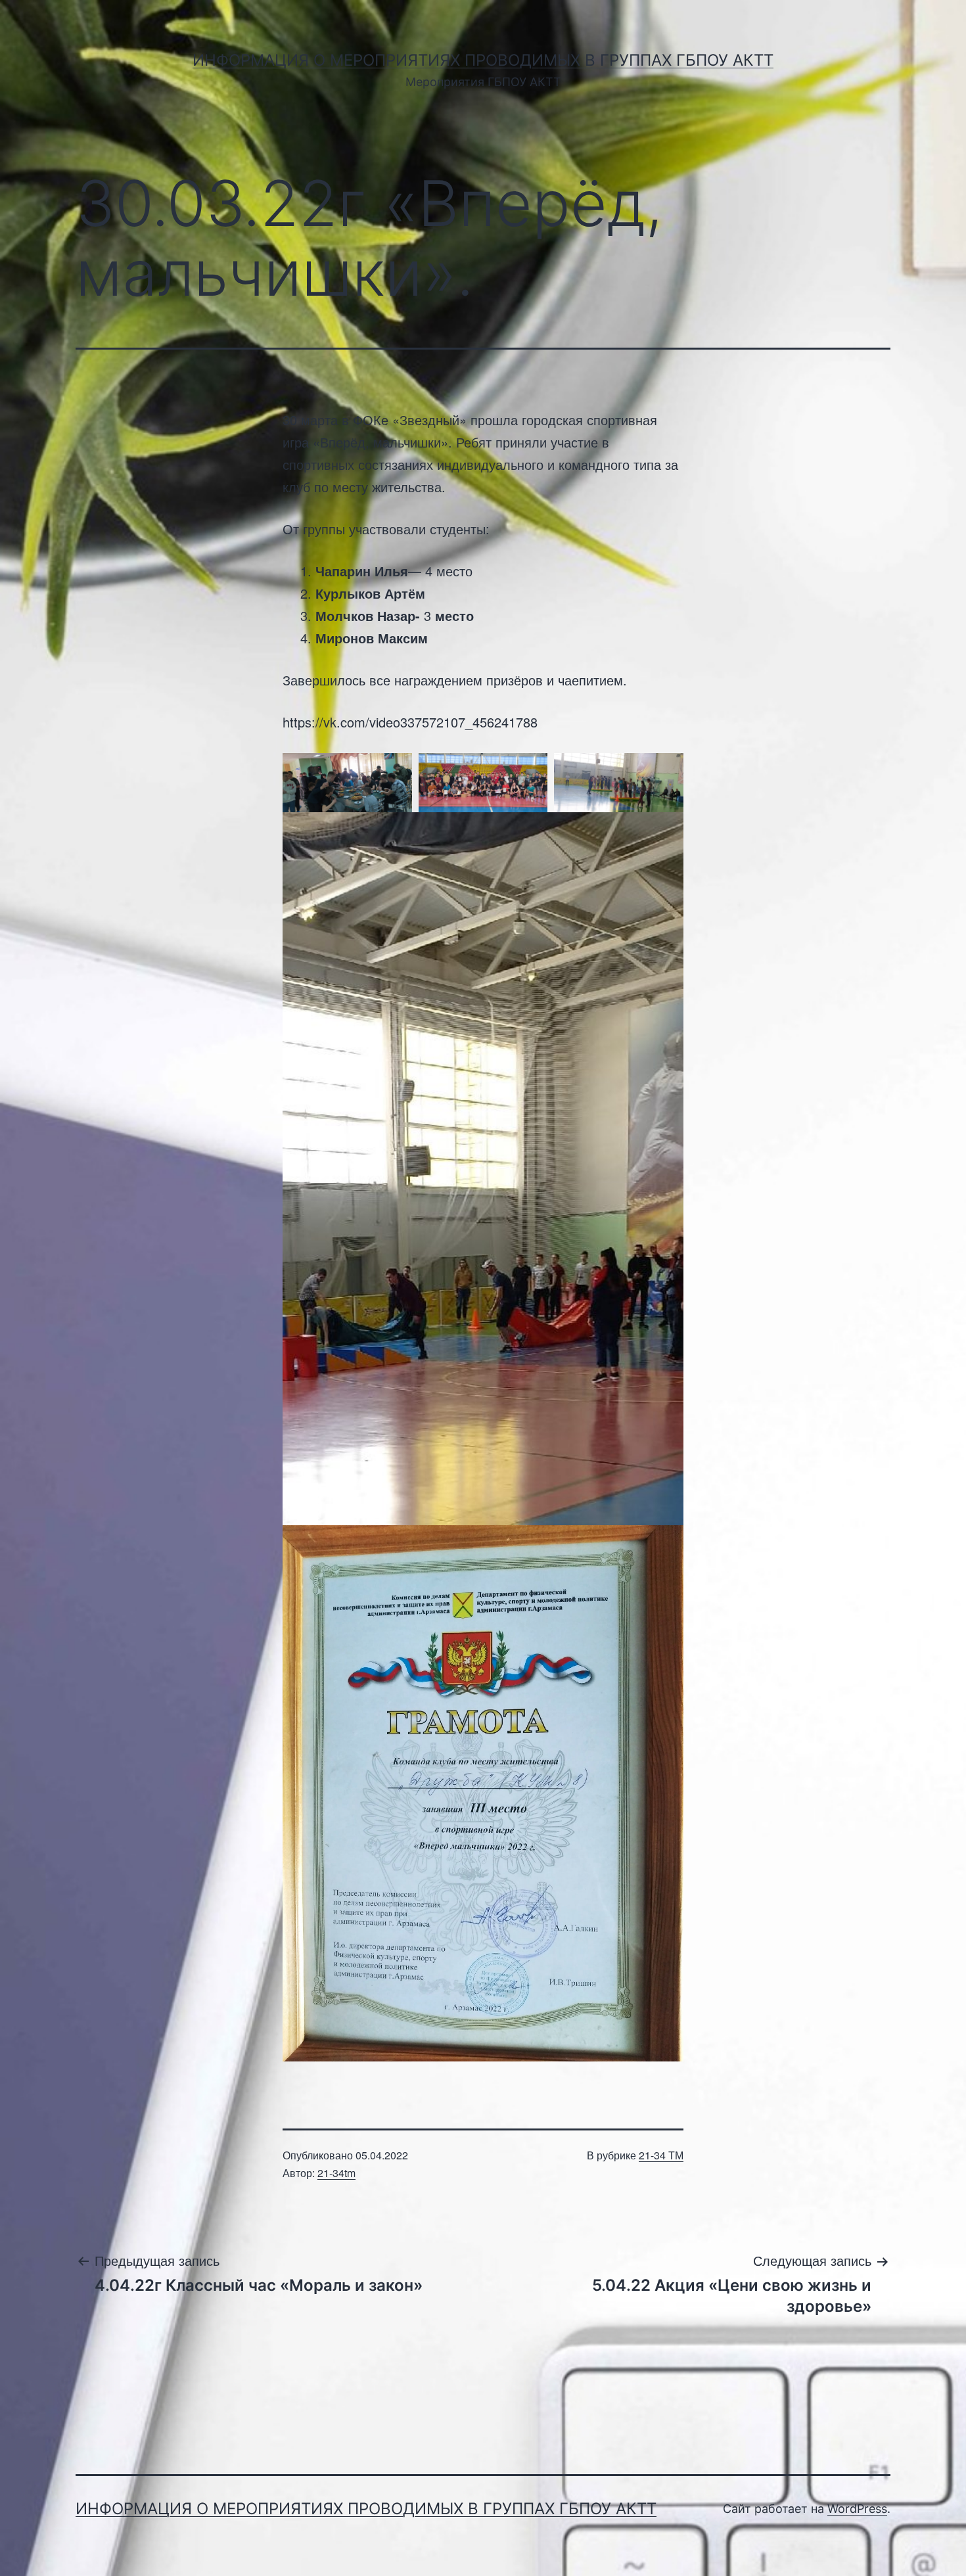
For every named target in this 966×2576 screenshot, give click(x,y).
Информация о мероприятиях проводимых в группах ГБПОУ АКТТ (483, 60)
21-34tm (336, 2173)
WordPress (857, 2509)
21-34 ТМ (661, 2155)
